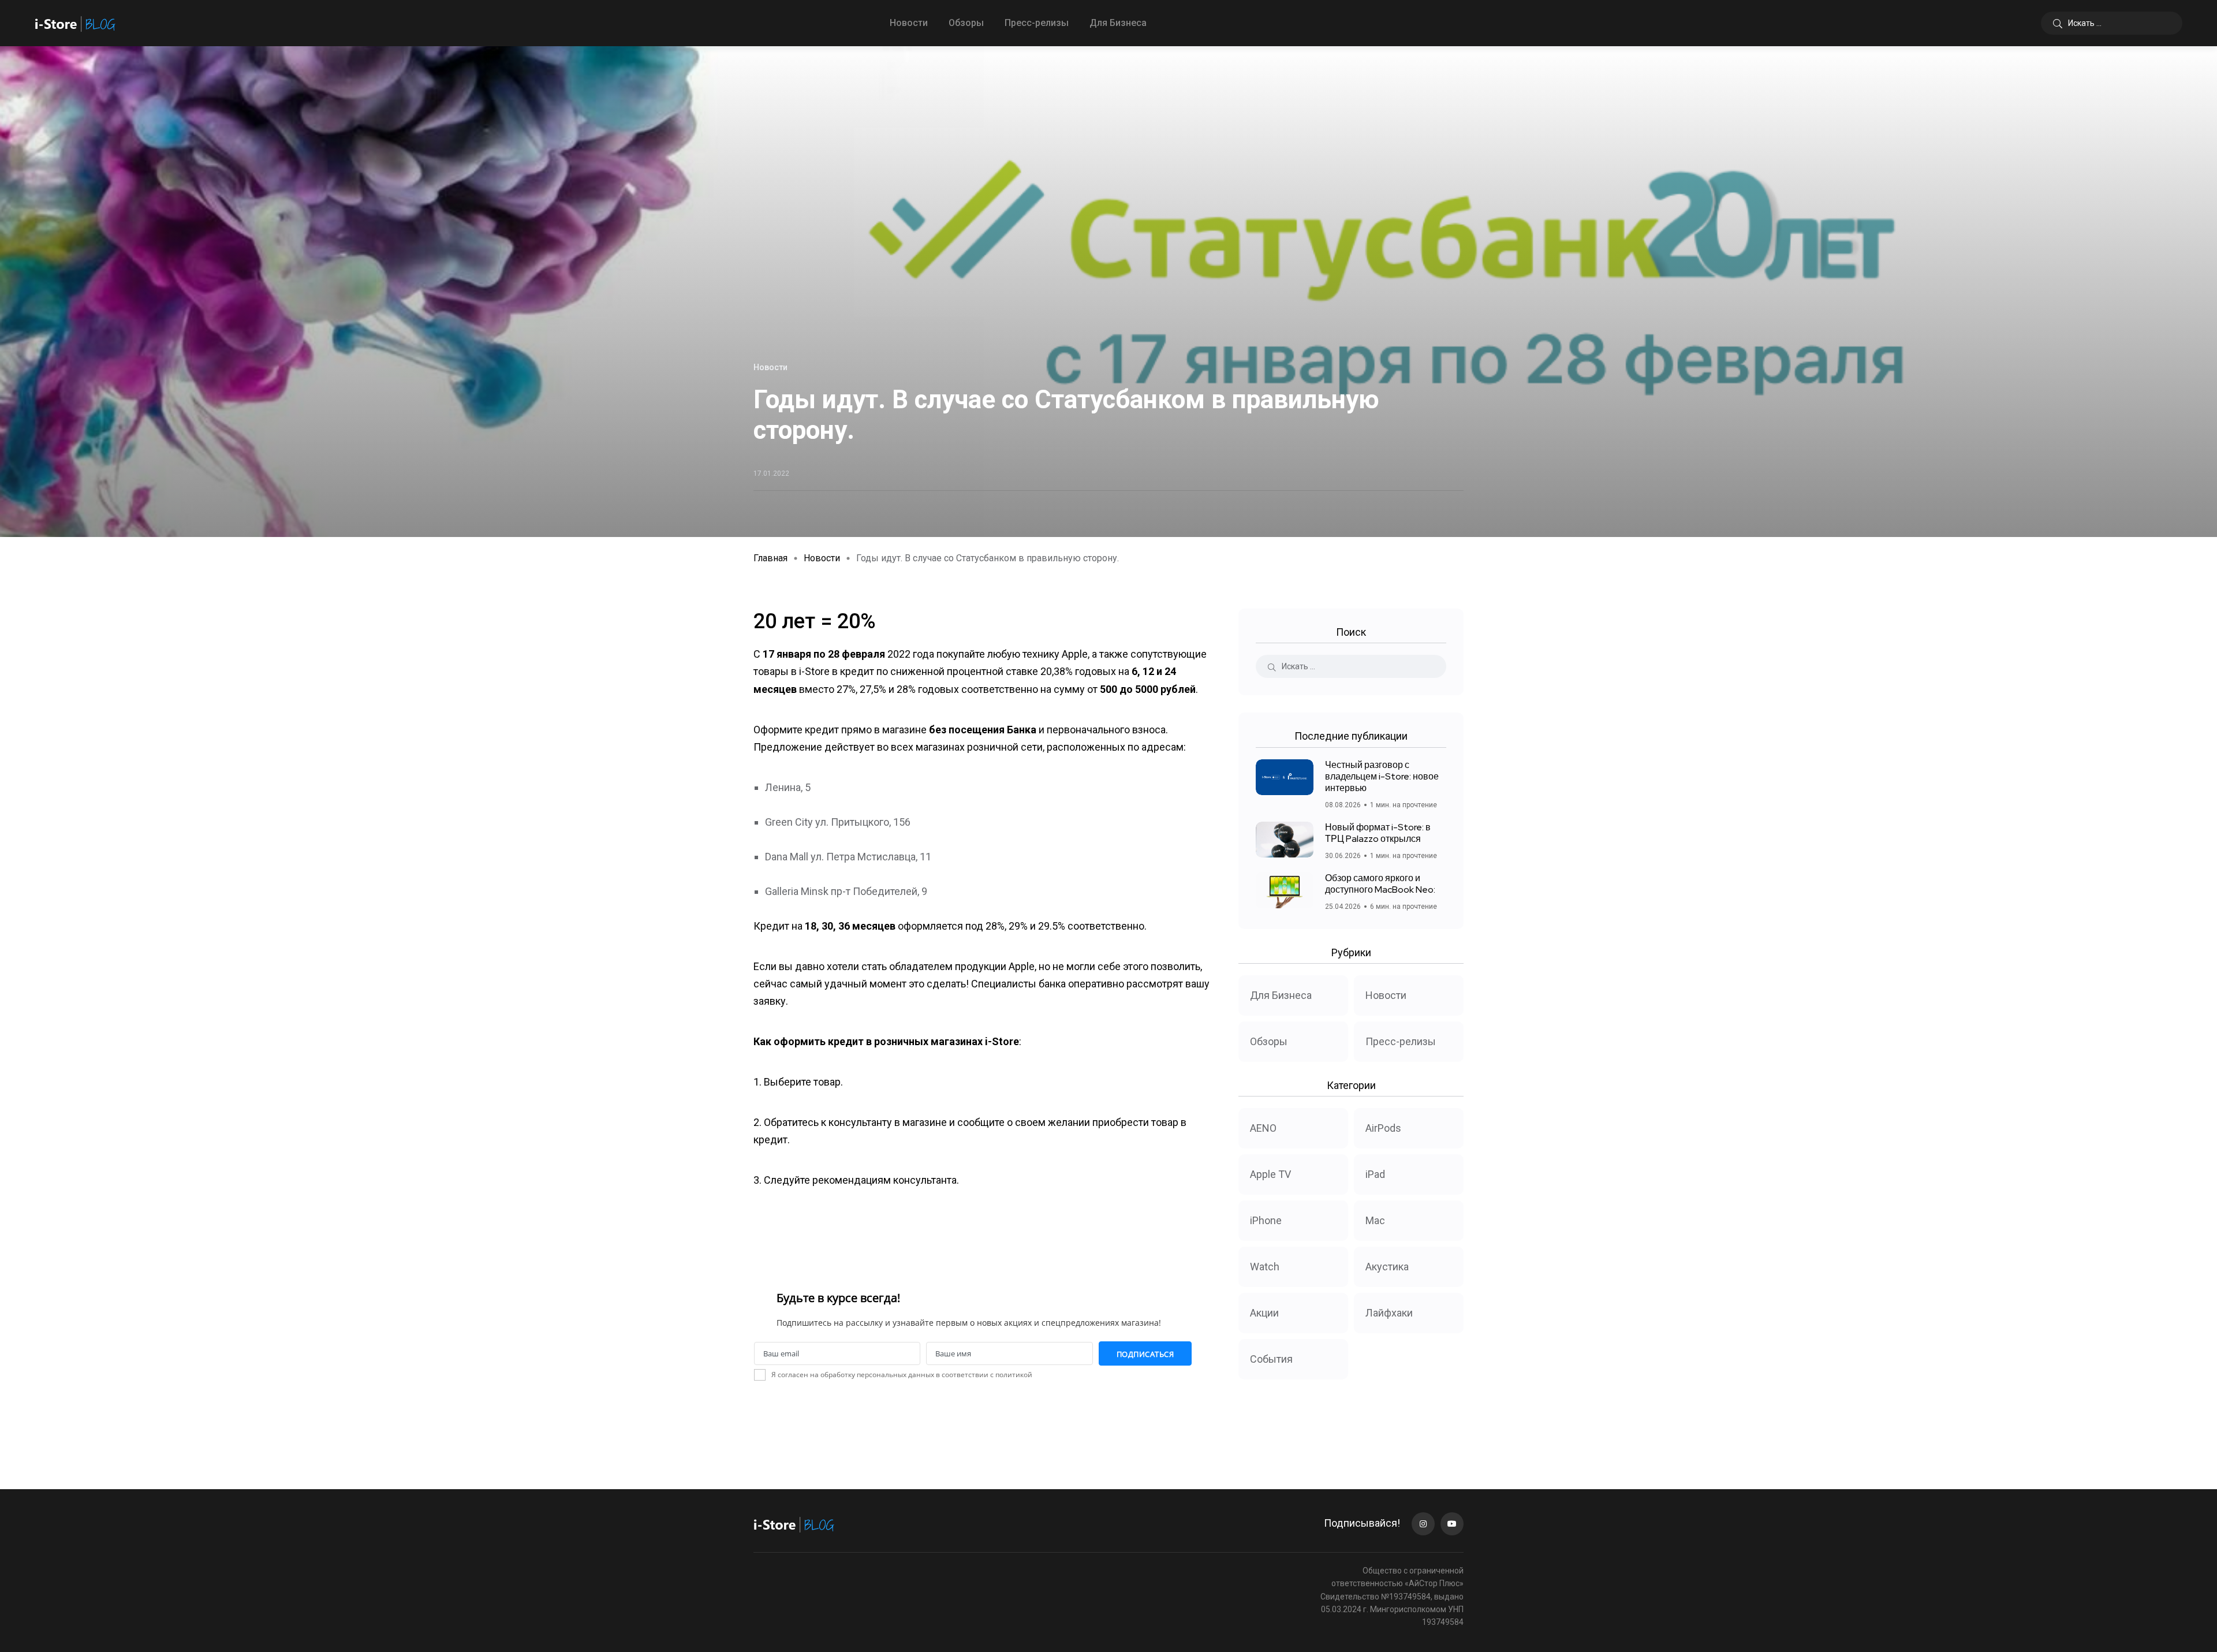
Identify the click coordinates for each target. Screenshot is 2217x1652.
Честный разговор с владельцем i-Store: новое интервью (1382, 776)
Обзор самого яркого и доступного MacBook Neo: (1380, 884)
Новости (909, 23)
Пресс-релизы (1037, 23)
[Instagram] (1423, 1524)
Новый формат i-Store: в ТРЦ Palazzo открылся (1378, 833)
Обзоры (966, 23)
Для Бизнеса (1118, 23)
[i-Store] (75, 23)
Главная (770, 558)
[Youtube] (1452, 1524)
